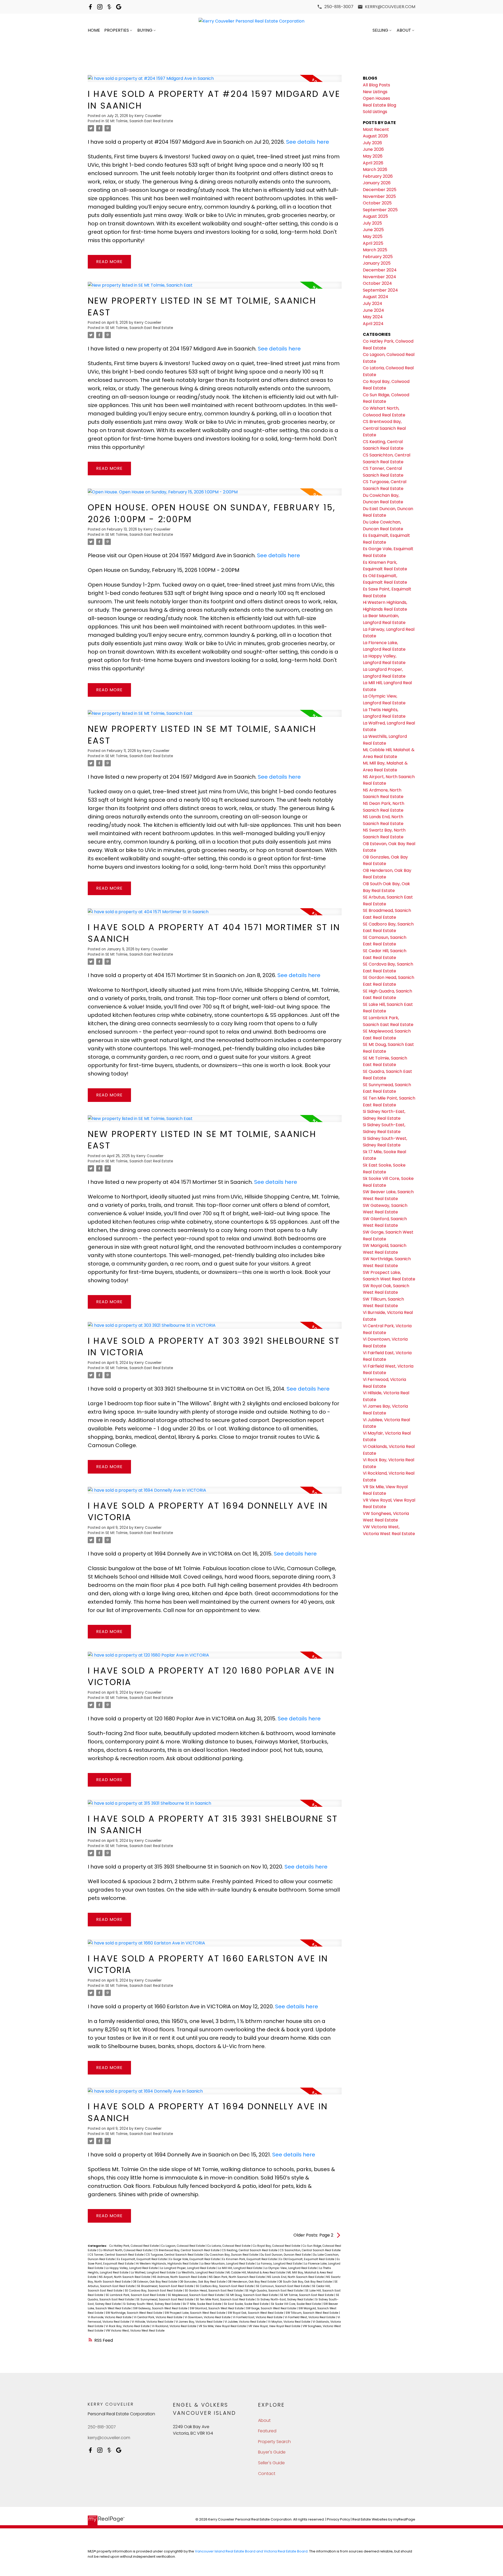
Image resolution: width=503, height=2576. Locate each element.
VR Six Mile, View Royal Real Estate (223, 2326)
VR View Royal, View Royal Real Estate (275, 2326)
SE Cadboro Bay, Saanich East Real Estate (225, 2286)
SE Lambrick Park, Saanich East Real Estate (136, 2295)
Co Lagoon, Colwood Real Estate (183, 2246)
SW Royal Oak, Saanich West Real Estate (256, 2313)
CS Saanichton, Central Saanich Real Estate (310, 2250)
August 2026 (375, 136)
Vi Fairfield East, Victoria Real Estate (258, 2317)
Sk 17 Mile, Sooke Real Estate (202, 2304)
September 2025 (380, 210)
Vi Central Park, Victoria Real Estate (158, 2317)
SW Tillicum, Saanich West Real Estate (312, 2313)
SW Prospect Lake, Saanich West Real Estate (195, 2313)
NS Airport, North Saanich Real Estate (125, 2277)
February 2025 (378, 257)
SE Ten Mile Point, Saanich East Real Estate (226, 2299)
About (404, 30)
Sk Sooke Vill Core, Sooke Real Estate (296, 2304)
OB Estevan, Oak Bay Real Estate (155, 2282)
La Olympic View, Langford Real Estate (291, 2268)
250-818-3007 (339, 7)
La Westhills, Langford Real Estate (201, 2273)
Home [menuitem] (94, 30)
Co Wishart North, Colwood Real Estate (126, 2250)
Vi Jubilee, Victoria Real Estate (245, 2322)
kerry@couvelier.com (390, 7)
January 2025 (377, 263)
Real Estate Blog (379, 105)
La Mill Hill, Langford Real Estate (240, 2268)
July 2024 (373, 303)
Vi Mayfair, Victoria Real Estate (289, 2322)
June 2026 (373, 149)
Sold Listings (375, 112)
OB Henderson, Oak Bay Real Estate (252, 2282)
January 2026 (377, 183)
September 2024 (380, 290)
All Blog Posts (376, 85)
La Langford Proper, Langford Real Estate (188, 2268)
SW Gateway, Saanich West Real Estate (161, 2308)
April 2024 (373, 324)
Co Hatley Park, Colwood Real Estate (134, 2246)
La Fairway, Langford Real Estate (280, 2264)
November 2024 (379, 277)
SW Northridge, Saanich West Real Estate (134, 2313)
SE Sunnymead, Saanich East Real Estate (165, 2299)
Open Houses (376, 98)
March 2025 (375, 250)
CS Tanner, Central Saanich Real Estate (117, 2255)
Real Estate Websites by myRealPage (384, 2519)
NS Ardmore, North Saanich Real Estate (180, 2277)
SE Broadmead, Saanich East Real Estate (166, 2286)
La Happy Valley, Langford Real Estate (132, 2268)
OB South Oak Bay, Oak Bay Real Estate (306, 2282)
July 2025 (372, 223)
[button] (335, 7)
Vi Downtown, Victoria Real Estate (208, 2317)
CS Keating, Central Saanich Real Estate (250, 2250)
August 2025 (375, 216)
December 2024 (380, 270)
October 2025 (377, 203)
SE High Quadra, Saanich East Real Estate (274, 2291)
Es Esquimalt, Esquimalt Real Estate (142, 2259)
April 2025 (373, 243)
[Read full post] (215, 81)
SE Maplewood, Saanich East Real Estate (196, 2295)
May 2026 (373, 156)
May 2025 (373, 236)
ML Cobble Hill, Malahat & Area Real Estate (256, 2273)
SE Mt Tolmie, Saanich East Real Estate (139, 121)
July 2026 (372, 143)
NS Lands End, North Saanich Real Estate (296, 2277)
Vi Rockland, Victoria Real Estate (174, 2326)
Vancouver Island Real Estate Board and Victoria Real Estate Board (251, 2551)
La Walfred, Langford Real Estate (153, 2273)
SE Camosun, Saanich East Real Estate (283, 2286)
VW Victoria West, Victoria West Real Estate (135, 2331)
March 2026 (375, 169)
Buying (145, 30)
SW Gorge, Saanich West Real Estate (271, 2308)
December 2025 (380, 190)
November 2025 (379, 196)
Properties (117, 30)
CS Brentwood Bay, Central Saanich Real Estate (187, 2250)
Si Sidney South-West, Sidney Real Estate (152, 2304)
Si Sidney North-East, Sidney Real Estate (285, 2299)
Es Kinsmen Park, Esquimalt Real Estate (250, 2259)
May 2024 (373, 317)
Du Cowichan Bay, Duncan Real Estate (232, 2255)
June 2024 (373, 310)
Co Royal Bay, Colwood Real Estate (277, 2246)
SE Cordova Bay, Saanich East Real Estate (154, 2291)
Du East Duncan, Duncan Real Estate (286, 2255)
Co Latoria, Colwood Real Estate (229, 2246)
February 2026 (378, 176)
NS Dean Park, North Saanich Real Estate (237, 2277)
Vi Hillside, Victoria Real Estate (153, 2322)
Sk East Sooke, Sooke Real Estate (247, 2304)
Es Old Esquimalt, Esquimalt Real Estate (307, 2259)
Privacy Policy (338, 2519)
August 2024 (376, 297)
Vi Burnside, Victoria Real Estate (110, 2317)
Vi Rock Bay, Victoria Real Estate (128, 2326)
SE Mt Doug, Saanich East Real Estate (252, 2295)
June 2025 (373, 230)
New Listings (375, 92)
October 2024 (377, 283)
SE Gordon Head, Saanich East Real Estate (214, 2291)
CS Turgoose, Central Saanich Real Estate (175, 2255)
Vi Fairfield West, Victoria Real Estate (310, 2317)
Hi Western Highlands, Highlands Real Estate (167, 2264)
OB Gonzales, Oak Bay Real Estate (203, 2282)
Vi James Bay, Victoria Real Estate (199, 2322)
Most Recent (376, 129)
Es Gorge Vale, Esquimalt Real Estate (195, 2259)
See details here (308, 142)
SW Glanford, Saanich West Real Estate (217, 2308)
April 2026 (373, 163)
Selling (380, 30)
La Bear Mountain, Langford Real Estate (228, 2264)
